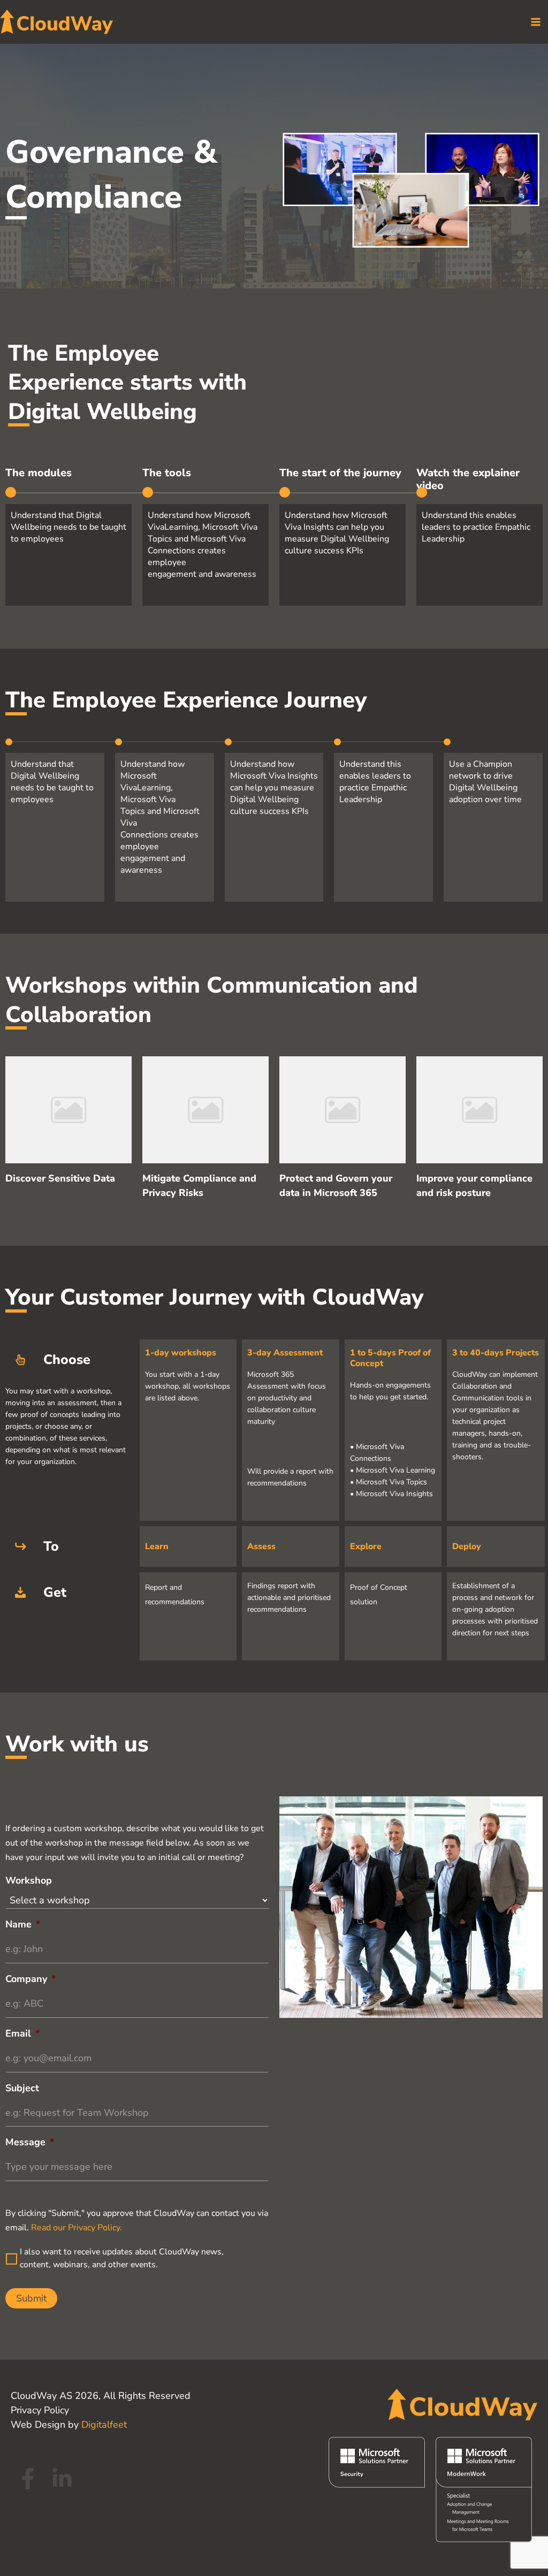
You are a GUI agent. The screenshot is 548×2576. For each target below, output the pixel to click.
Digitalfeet (104, 2425)
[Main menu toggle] (535, 22)
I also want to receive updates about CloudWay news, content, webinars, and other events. (122, 2258)
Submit (31, 2298)
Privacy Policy (40, 2410)
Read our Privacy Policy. (77, 2228)
